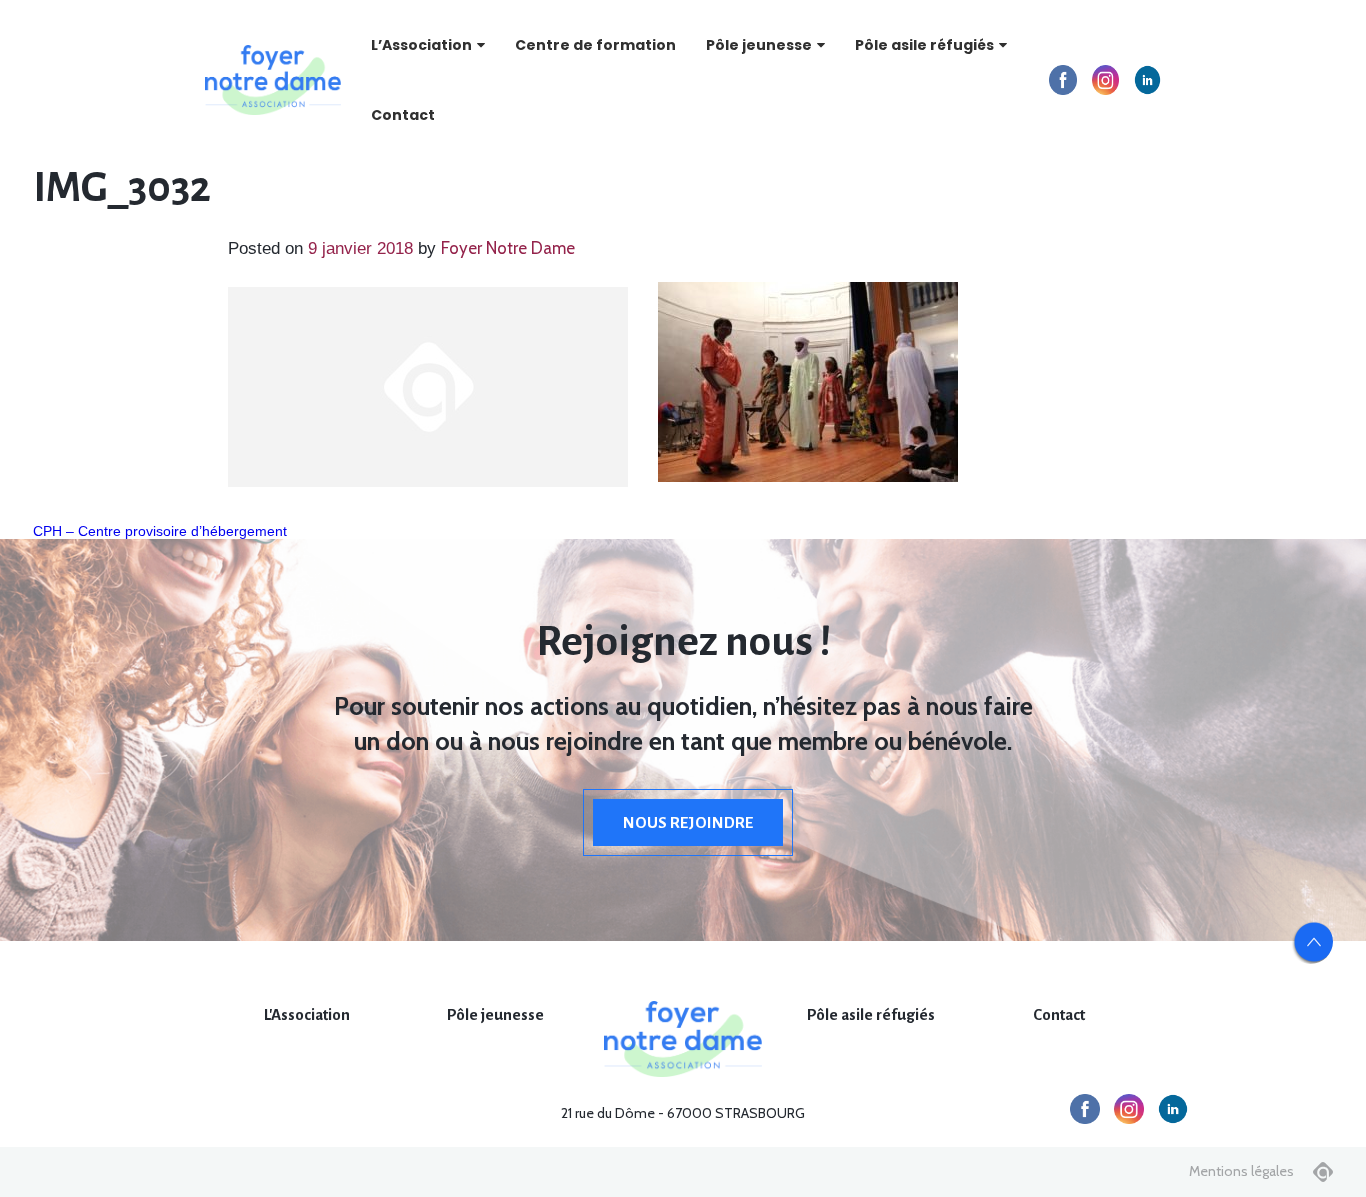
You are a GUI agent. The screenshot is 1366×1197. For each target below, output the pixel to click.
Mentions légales (1241, 1171)
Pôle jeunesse (759, 45)
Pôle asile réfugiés (924, 45)
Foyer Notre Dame (508, 248)
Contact (403, 115)
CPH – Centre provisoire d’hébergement (160, 531)
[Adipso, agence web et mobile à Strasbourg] (1323, 1172)
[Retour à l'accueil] (273, 80)
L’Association (421, 45)
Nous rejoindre (688, 822)
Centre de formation (595, 45)
